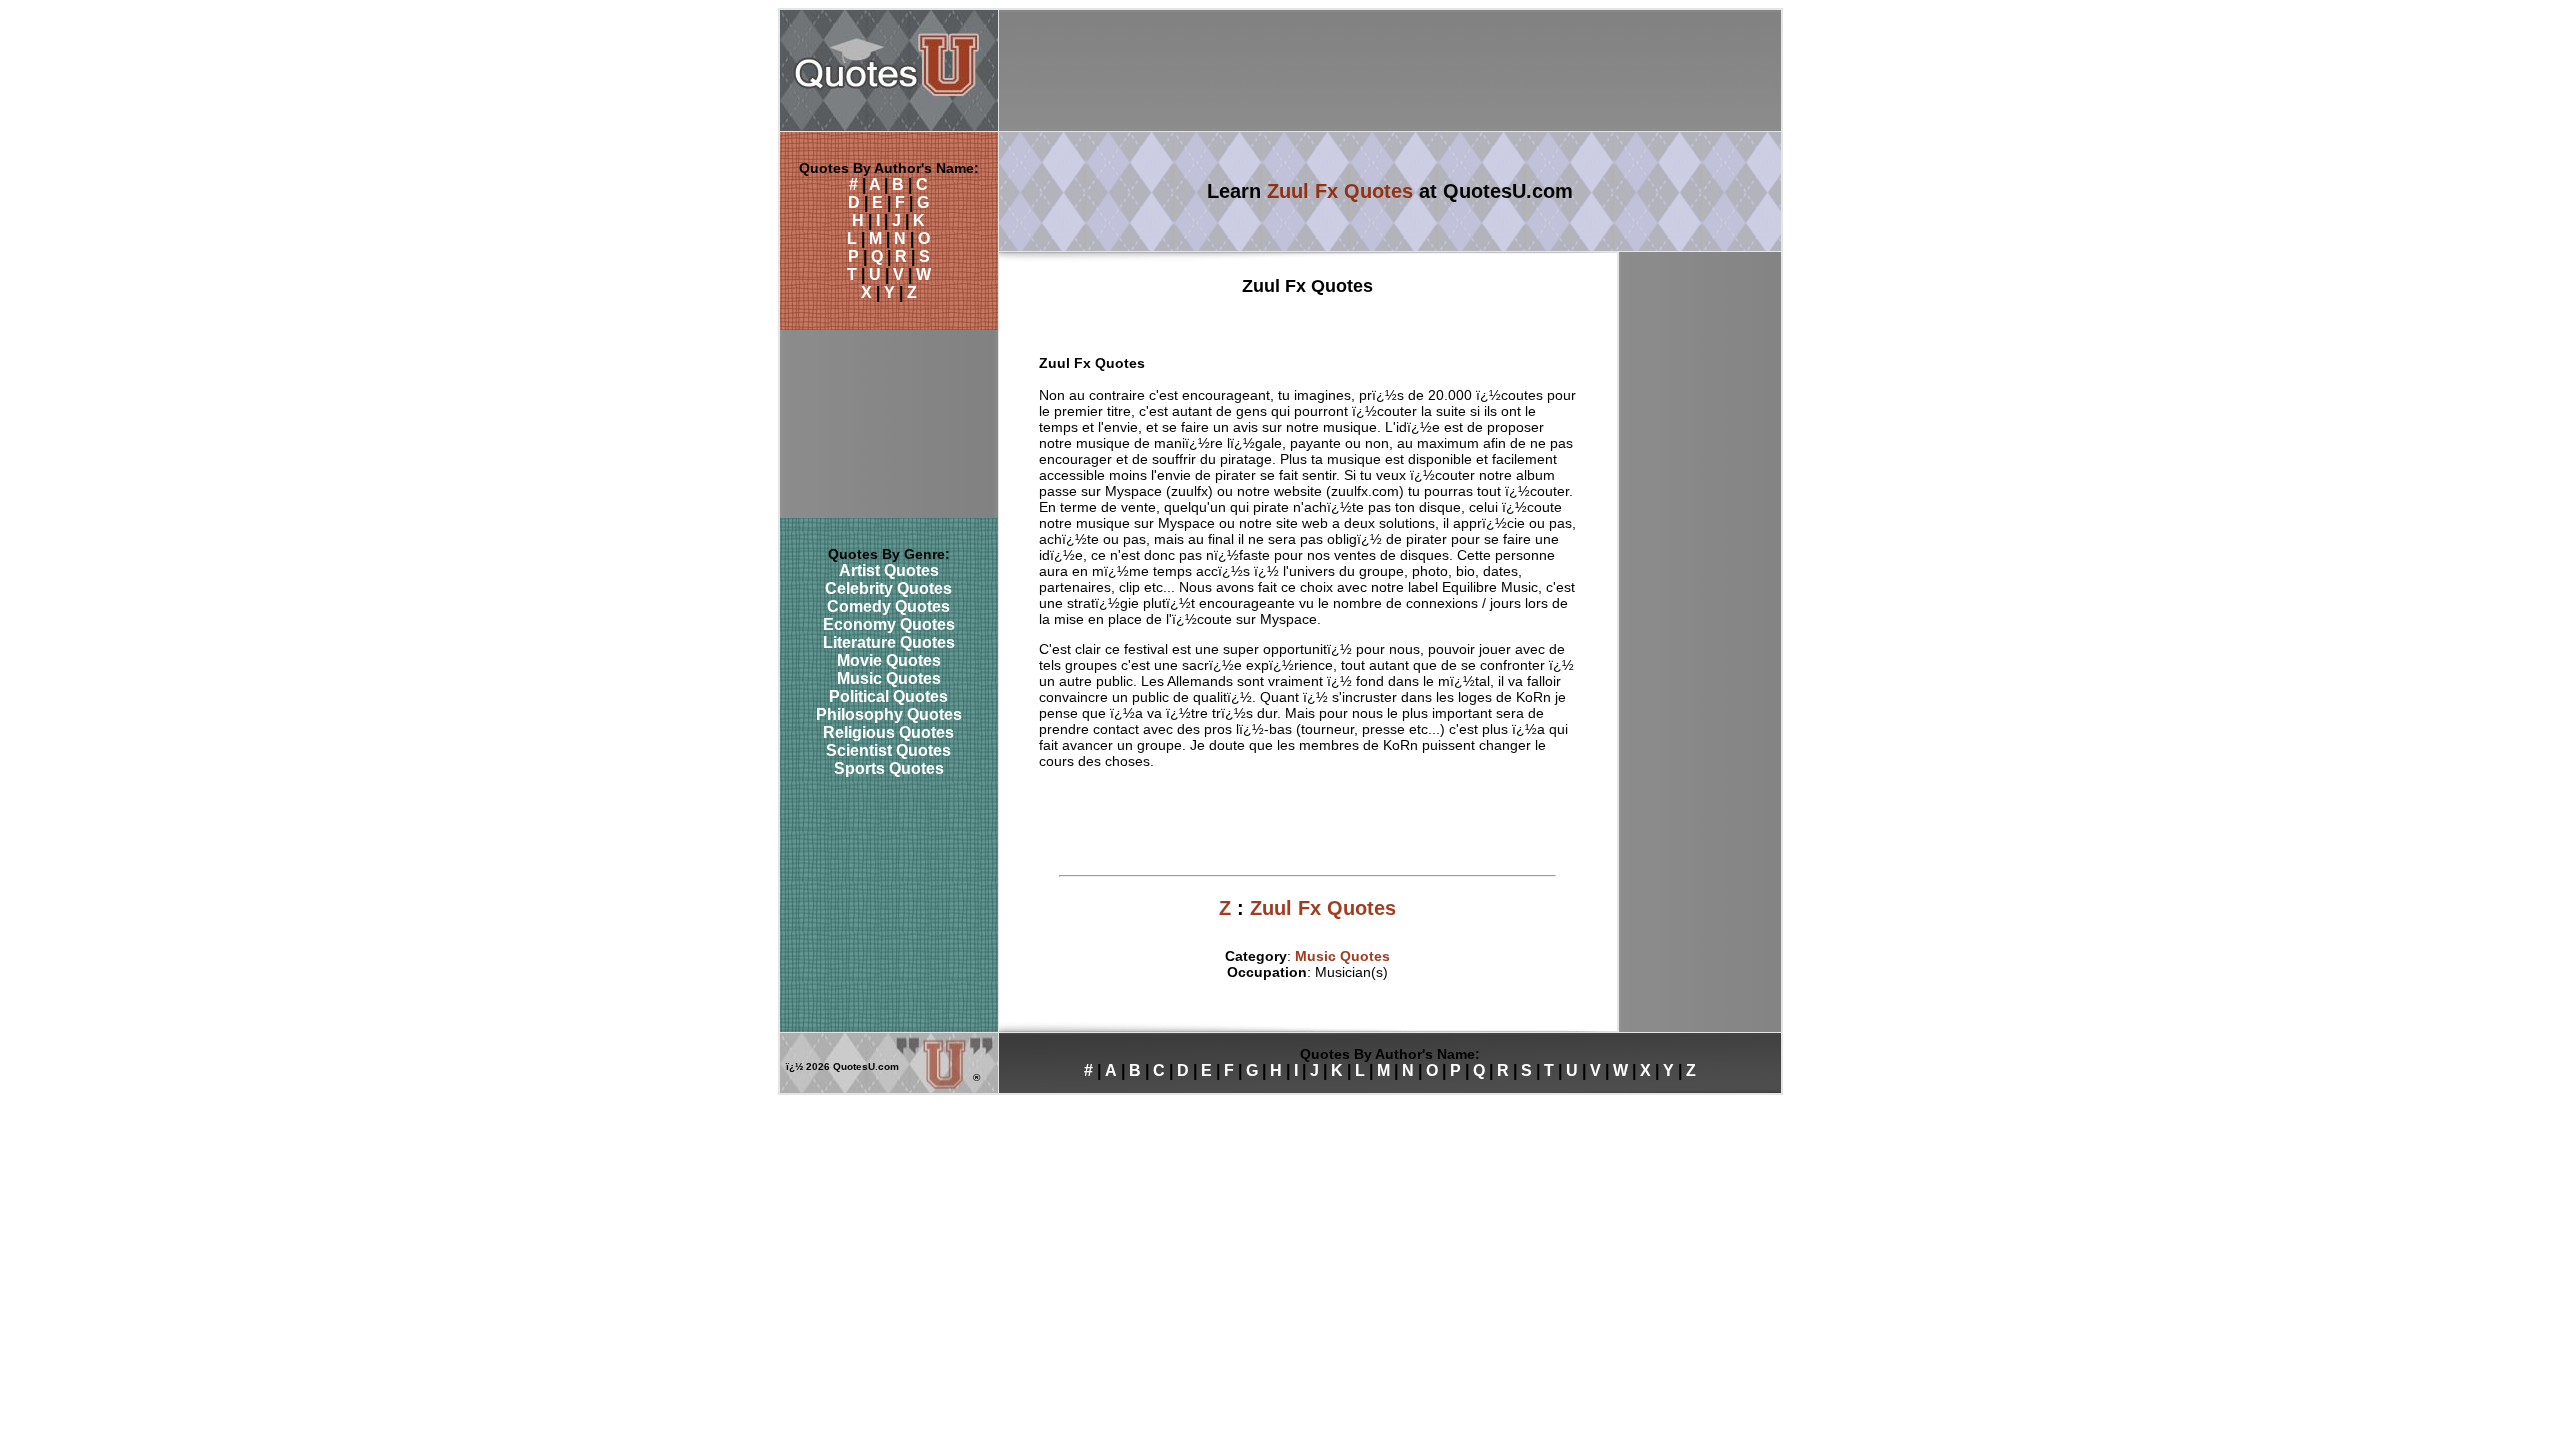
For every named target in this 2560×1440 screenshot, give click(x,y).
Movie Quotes (889, 660)
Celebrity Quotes (888, 588)
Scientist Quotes (888, 750)
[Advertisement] (1390, 71)
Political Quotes (888, 696)
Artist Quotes (889, 570)
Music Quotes (889, 678)
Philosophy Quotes (889, 714)
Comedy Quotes (888, 606)
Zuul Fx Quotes (1340, 191)
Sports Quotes (889, 768)
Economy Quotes (889, 624)
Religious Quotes (888, 732)
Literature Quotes (889, 642)
